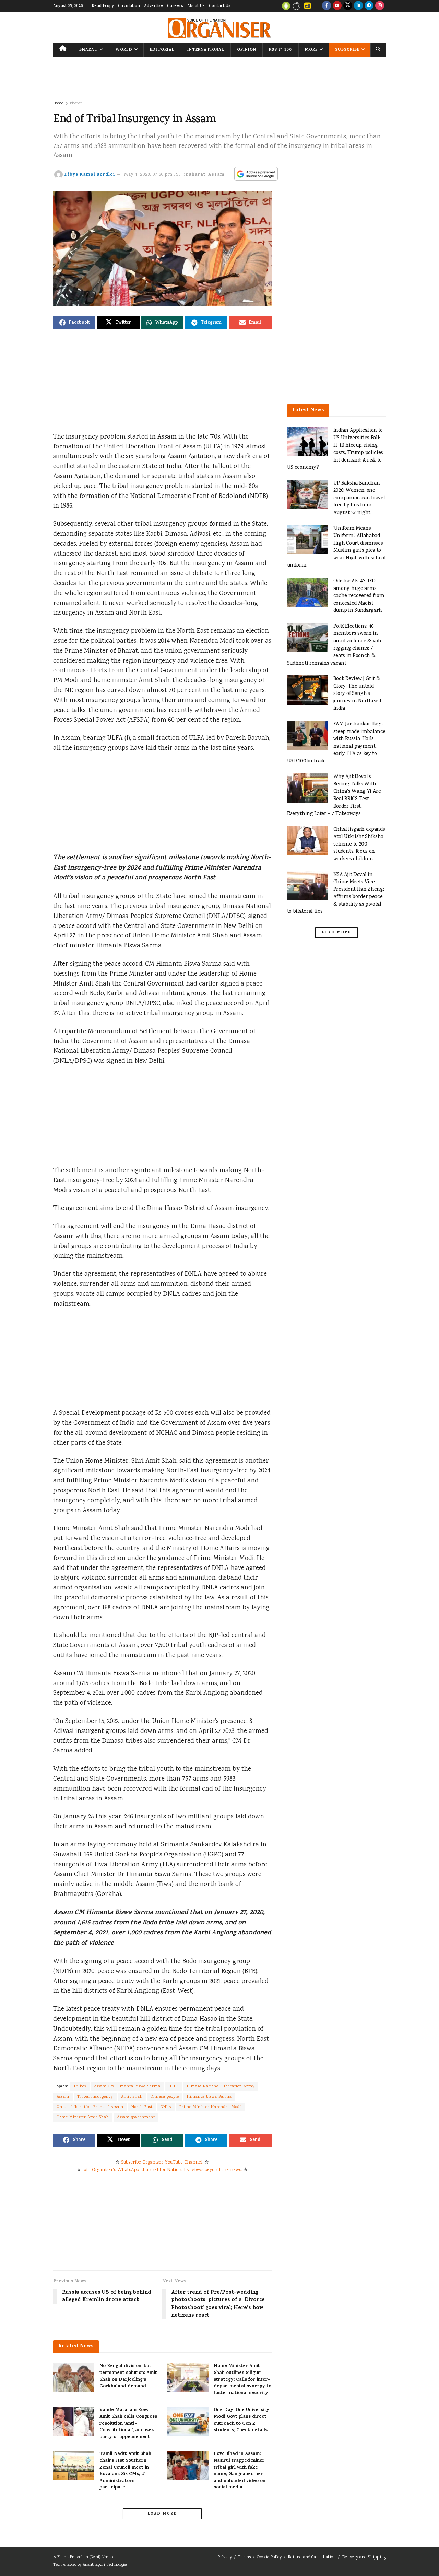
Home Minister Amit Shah (83, 2117)
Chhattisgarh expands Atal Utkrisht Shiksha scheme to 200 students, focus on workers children (359, 844)
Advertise (153, 6)
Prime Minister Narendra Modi (210, 2107)
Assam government (136, 2117)
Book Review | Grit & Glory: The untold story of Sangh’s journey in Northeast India (358, 694)
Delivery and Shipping (364, 2558)
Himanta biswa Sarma (209, 2097)
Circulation (129, 6)
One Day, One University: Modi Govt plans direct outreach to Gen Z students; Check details (242, 2420)
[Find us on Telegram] (369, 6)
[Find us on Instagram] (380, 6)
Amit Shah (132, 2097)
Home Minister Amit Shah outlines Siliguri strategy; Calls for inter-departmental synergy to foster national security (242, 2380)
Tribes (80, 2087)
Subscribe (347, 50)
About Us (196, 6)
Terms (244, 2558)
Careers (175, 6)
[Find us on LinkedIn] (358, 6)
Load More (162, 2514)
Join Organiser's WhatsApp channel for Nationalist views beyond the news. (162, 2170)
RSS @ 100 (280, 50)
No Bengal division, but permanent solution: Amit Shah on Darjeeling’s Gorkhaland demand (128, 2376)
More (311, 50)
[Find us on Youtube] (337, 6)
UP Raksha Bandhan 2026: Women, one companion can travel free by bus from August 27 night (359, 498)
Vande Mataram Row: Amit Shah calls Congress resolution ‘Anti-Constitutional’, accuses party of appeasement (128, 2423)
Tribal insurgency (95, 2097)
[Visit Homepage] (219, 28)
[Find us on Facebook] (327, 6)
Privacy (225, 2558)
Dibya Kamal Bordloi (90, 175)
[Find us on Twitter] (348, 6)
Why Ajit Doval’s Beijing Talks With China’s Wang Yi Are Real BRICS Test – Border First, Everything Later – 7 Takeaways (334, 795)
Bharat (88, 50)
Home (58, 103)
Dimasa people (165, 2097)
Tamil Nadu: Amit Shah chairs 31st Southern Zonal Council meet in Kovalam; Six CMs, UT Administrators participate (125, 2471)
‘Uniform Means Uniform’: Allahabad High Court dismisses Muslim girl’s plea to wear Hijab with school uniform (336, 547)
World (124, 50)
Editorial (162, 50)
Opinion (247, 50)
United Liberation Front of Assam (90, 2107)
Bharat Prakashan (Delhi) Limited (86, 2557)
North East (142, 2107)
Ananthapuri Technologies (105, 2565)
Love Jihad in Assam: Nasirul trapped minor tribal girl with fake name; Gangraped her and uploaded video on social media (240, 2471)
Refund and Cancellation (312, 2558)
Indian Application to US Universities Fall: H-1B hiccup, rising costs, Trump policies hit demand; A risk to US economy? (335, 449)
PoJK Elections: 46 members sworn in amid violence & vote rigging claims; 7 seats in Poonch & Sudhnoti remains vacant (335, 645)
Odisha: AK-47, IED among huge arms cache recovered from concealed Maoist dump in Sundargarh (359, 596)
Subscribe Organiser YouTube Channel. (162, 2163)
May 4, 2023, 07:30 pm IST (153, 175)
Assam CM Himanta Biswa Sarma (127, 2087)
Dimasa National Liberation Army (221, 2087)
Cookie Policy (269, 2558)
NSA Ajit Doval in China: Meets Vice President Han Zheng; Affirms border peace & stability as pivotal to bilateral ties (336, 893)
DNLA (166, 2107)
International (206, 50)
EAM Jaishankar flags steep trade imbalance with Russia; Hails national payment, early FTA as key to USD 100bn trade (336, 743)
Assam (216, 175)
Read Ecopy (103, 6)
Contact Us (220, 6)
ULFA (174, 2087)
